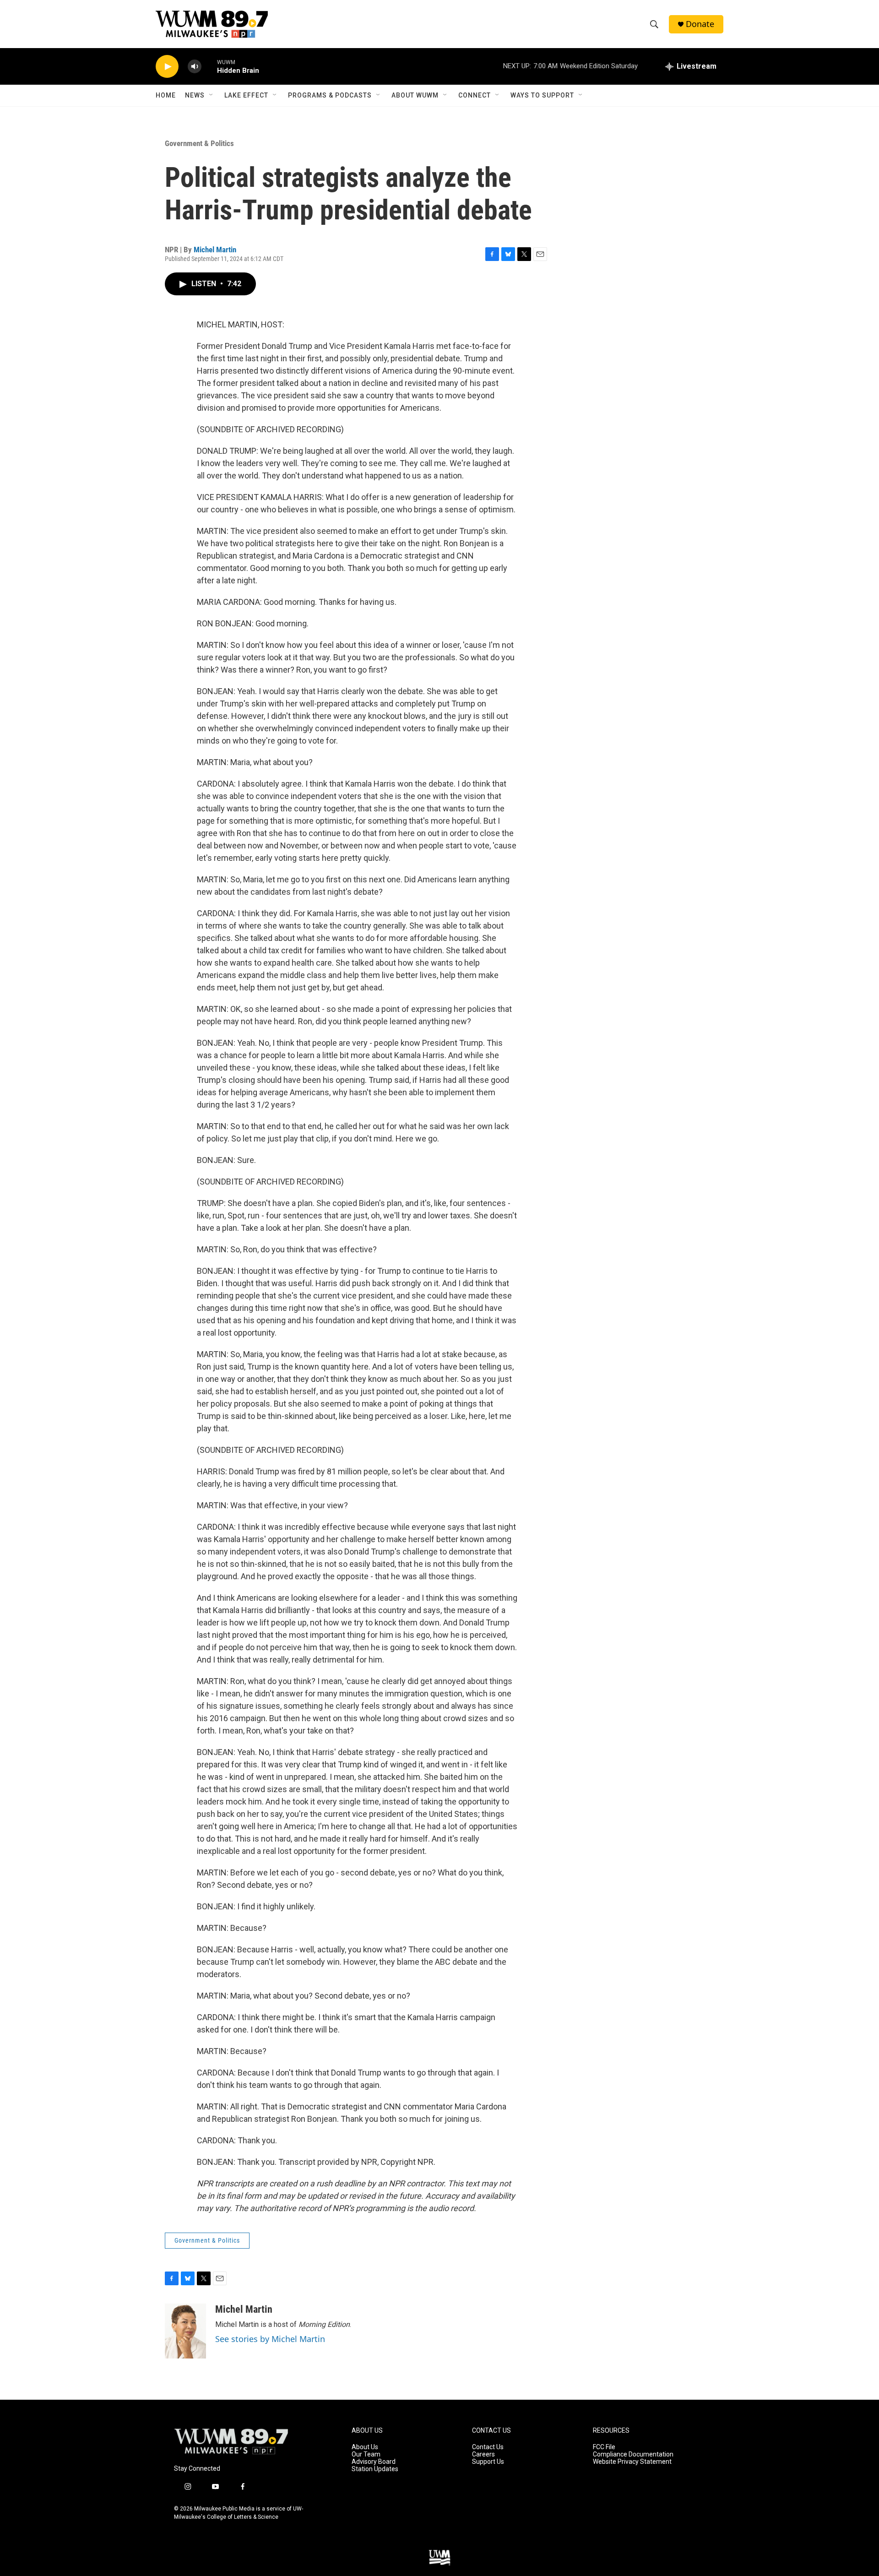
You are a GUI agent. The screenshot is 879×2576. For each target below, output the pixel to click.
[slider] (209, 66)
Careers (483, 2454)
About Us (365, 2447)
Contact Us (488, 2447)
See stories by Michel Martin (270, 2339)
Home (166, 95)
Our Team (366, 2454)
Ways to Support (542, 95)
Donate (700, 24)
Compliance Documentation (633, 2454)
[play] (167, 67)
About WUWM (415, 95)
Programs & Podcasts (330, 95)
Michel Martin (215, 250)
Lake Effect (246, 95)
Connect (475, 95)
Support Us (488, 2462)
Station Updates (375, 2469)
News (195, 95)
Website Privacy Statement (632, 2462)
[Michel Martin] (185, 2331)
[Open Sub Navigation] (212, 95)
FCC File (604, 2447)
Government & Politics (199, 143)
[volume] (195, 67)
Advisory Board (374, 2462)
